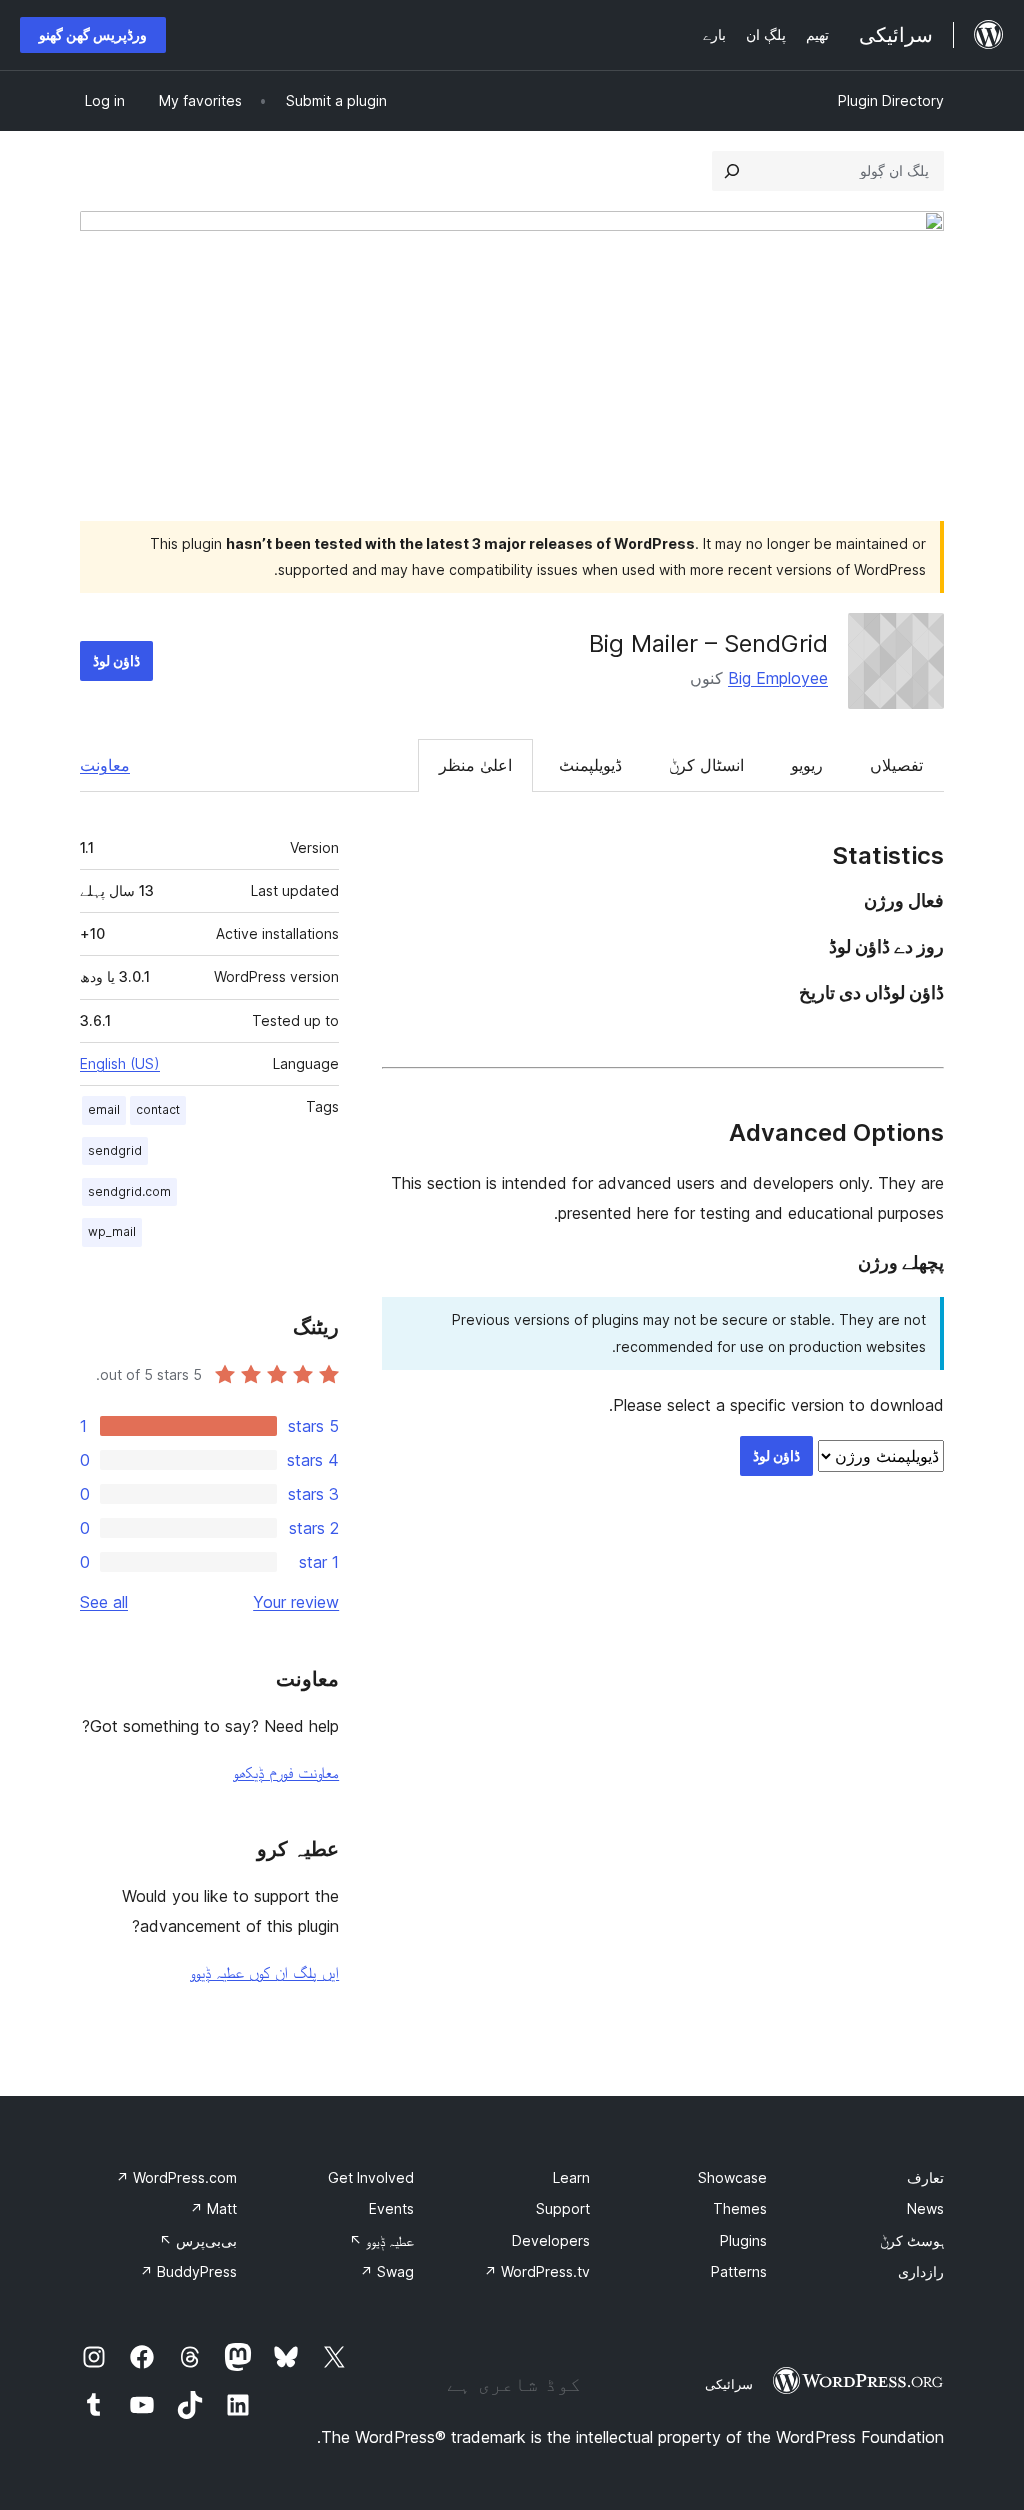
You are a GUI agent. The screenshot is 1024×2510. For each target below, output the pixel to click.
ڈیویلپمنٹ (590, 765)
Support (563, 2208)
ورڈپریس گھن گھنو (93, 34)
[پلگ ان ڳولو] (732, 171)
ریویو (807, 765)
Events (391, 2208)
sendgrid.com (129, 1191)
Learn (571, 2177)
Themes (740, 2208)
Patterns (739, 2271)
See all (104, 1602)
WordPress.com (176, 2177)
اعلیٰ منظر (475, 765)
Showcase (732, 2177)
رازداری (921, 2271)
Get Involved (371, 2177)
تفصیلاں (896, 765)
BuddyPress (188, 2271)
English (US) (120, 1063)
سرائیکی (729, 2384)
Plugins (743, 2240)
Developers (551, 2240)
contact (158, 1109)
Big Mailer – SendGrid (708, 643)
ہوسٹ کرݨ (912, 2240)
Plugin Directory (891, 100)
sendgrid (115, 1150)
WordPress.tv (537, 2271)
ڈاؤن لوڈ (116, 660)
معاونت (105, 765)
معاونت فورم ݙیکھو (286, 1772)
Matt (213, 2208)
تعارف (925, 2177)
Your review (296, 1602)
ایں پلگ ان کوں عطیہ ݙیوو (264, 1972)
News (925, 2208)
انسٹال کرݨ (706, 765)
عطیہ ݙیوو (381, 2240)
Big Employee (778, 678)
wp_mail (112, 1231)
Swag (387, 2271)
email (104, 1109)
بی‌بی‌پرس (198, 2240)
